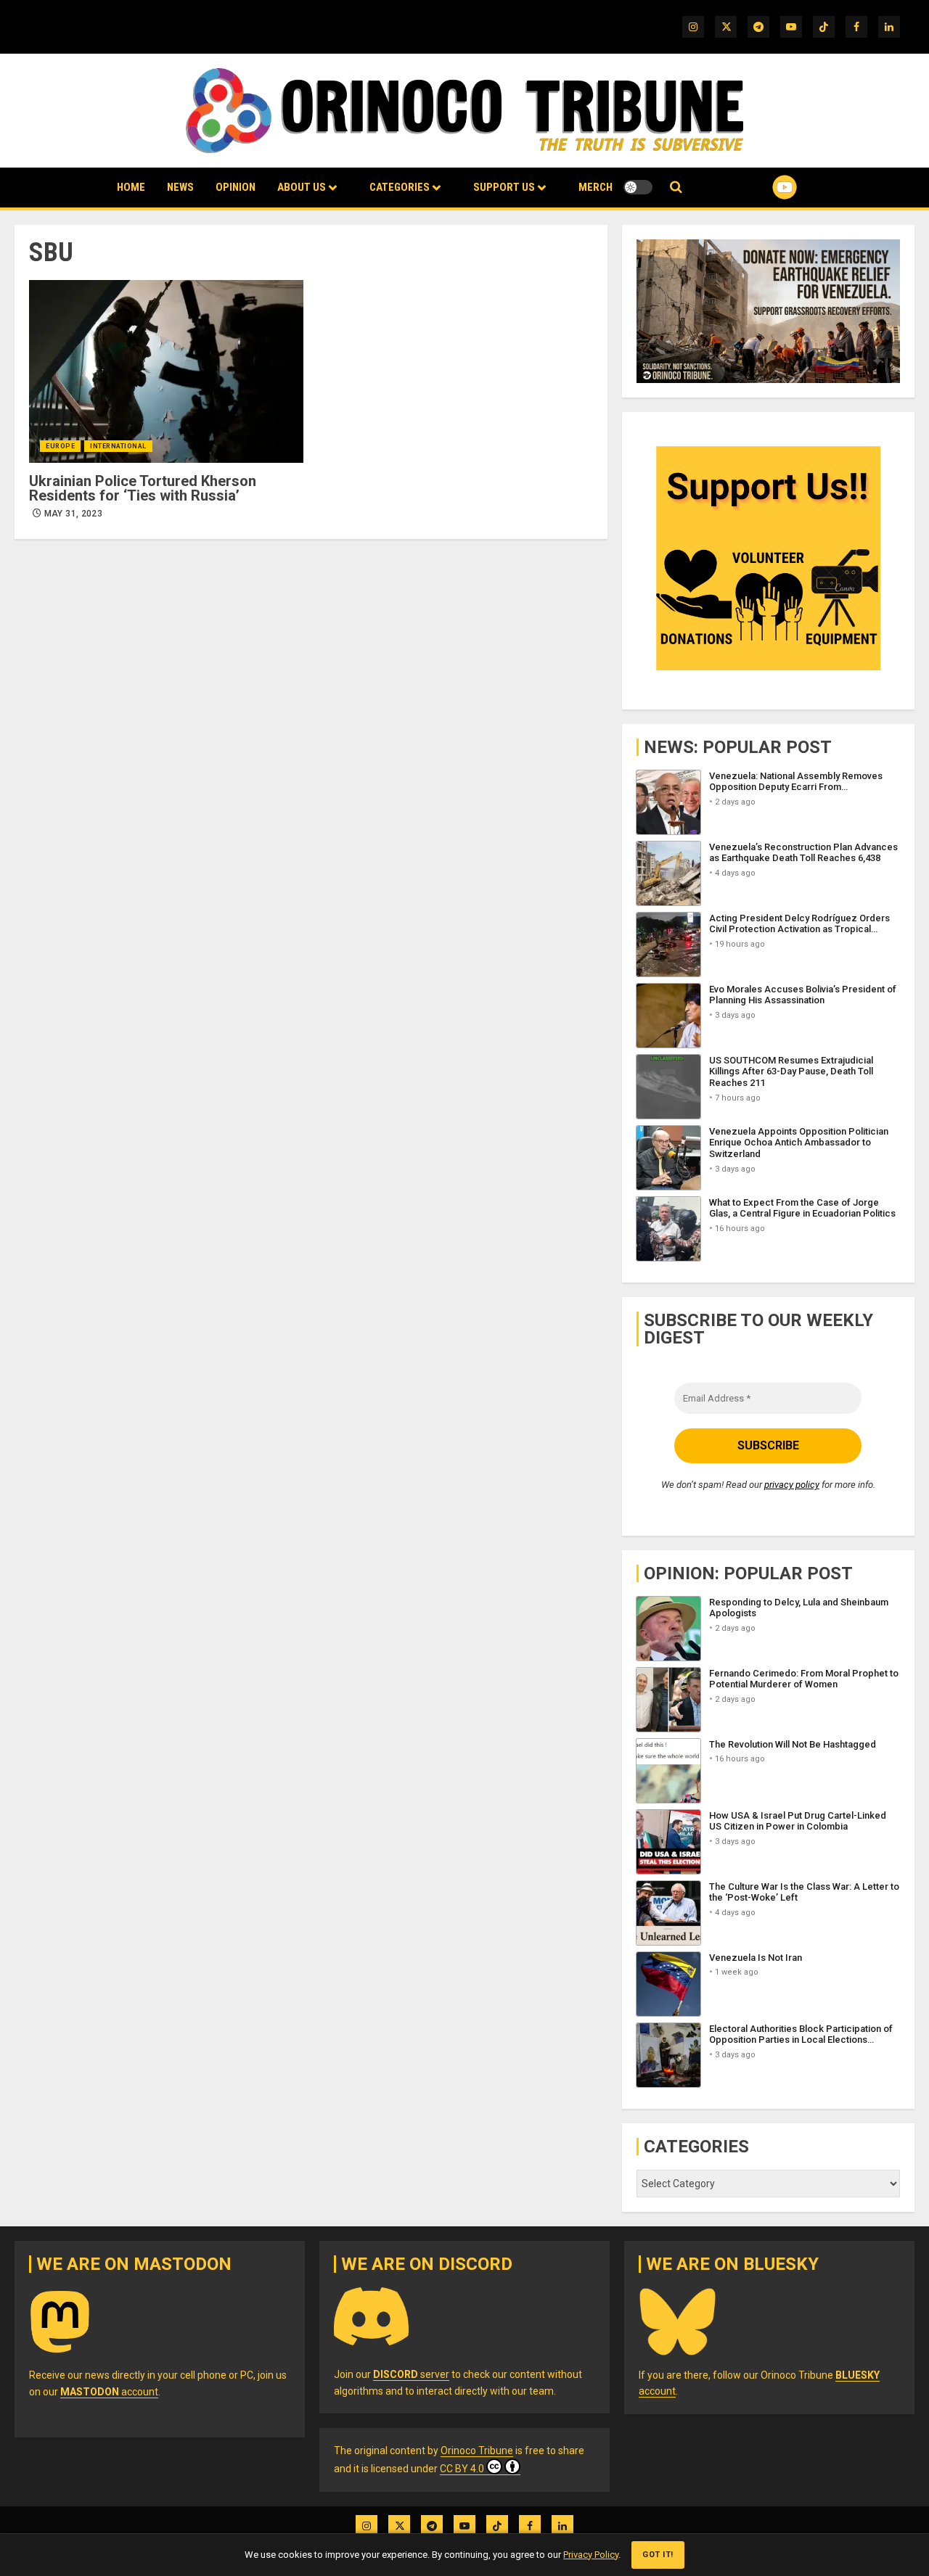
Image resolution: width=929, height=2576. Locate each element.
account (109, 2392)
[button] (676, 188)
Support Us (504, 187)
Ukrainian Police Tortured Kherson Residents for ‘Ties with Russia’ (143, 488)
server (411, 2374)
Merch (596, 187)
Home (131, 187)
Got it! (658, 2555)
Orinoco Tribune (477, 2451)
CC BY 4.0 (462, 2469)
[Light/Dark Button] (638, 187)
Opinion (236, 187)
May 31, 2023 (73, 514)
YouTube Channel (761, 187)
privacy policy (792, 1485)
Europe (60, 446)
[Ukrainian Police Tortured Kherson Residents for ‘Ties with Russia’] (166, 371)
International (118, 446)
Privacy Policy (591, 2555)
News (180, 187)
